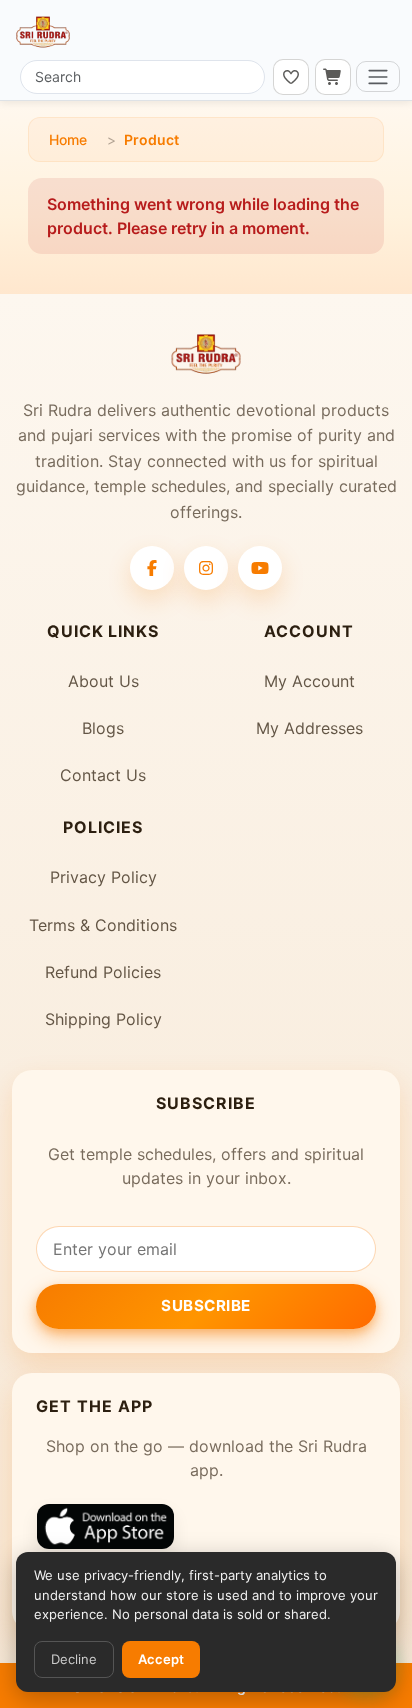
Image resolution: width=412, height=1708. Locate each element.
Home (68, 139)
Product (151, 139)
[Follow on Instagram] (206, 568)
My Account (309, 681)
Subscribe (206, 1305)
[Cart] (333, 77)
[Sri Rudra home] (43, 32)
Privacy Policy (103, 877)
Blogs (103, 728)
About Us (103, 681)
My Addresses (309, 728)
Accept (161, 1659)
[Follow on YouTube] (260, 568)
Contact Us (103, 775)
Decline (74, 1659)
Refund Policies (103, 972)
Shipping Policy (103, 1019)
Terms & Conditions (103, 925)
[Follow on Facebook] (152, 568)
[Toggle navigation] (378, 76)
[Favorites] (291, 77)
